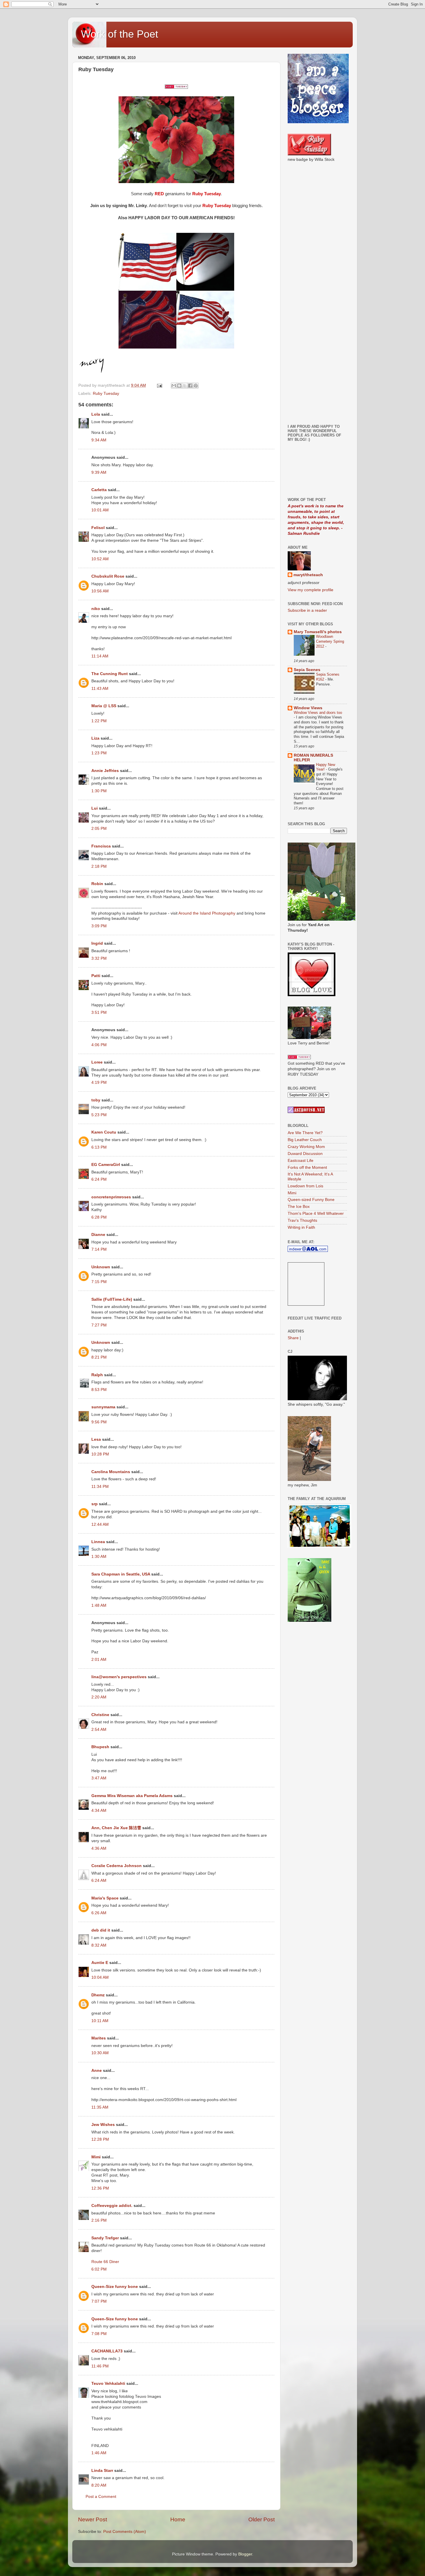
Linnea (98, 1542)
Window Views (308, 708)
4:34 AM (99, 1811)
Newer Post (93, 2519)
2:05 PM (99, 829)
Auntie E (100, 1963)
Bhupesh (100, 1747)
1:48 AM (99, 1605)
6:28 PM (99, 1217)
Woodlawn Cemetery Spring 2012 (330, 641)
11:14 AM (100, 656)
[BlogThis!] (179, 386)
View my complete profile (311, 590)
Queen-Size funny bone (115, 2287)
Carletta (99, 490)
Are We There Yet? (305, 1133)
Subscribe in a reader (307, 610)
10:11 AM (100, 2021)
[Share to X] (185, 386)
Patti (96, 976)
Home (178, 2519)
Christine (100, 1715)
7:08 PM (99, 2334)
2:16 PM (99, 2220)
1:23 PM (99, 753)
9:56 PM (99, 1422)
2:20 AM (99, 1697)
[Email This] (174, 386)
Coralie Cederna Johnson (117, 1866)
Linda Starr (102, 2471)
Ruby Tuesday (106, 394)
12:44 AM (100, 1524)
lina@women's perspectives (119, 1677)
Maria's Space (105, 1898)
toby (96, 1100)
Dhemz (98, 1995)
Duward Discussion (305, 1154)
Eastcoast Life (301, 1161)
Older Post (262, 2519)
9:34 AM (99, 440)
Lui (95, 808)
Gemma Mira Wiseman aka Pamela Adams (132, 1796)
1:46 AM (99, 2453)
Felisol (99, 528)
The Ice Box (299, 1207)
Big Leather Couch (305, 1140)
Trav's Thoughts (302, 1220)
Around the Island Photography (207, 913)
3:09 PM (99, 926)
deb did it (101, 1930)
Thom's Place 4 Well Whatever (316, 1214)
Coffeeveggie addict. (112, 2206)
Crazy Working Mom (306, 1147)
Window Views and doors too (318, 713)
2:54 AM (99, 1730)
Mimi (96, 2157)
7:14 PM (99, 1249)
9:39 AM (99, 472)
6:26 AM (99, 1913)
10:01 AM (100, 510)
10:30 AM (100, 2053)
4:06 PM (99, 1045)
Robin (97, 884)
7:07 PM (99, 2301)
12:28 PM (100, 2139)
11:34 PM (100, 1487)
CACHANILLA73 (107, 2351)
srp (95, 1504)
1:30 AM (99, 1557)
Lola (96, 414)
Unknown (101, 1267)
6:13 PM (99, 1147)
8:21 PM (99, 1357)
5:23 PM (99, 1115)
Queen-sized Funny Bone (311, 1200)
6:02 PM (99, 2269)
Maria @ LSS (104, 706)
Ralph (97, 1375)
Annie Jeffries (105, 771)
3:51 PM (99, 1012)
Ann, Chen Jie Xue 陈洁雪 (116, 1828)
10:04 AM (100, 1977)
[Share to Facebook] (190, 386)
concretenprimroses (111, 1197)
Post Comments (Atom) (125, 2532)
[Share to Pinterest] (196, 386)
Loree (97, 1062)
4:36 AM (99, 1848)
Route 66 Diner (105, 2262)
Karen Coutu (104, 1132)
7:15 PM (99, 1282)
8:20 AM (99, 2485)
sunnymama (103, 1407)
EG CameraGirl (106, 1165)
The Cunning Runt (110, 674)
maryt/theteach (308, 575)
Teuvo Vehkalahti (108, 2384)
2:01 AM (99, 1660)
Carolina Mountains (111, 1472)
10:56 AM (100, 591)
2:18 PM (99, 866)
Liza (95, 738)
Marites (99, 2038)
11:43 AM (100, 689)
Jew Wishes (103, 2125)
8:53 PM (99, 1390)
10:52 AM (100, 559)
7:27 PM (99, 1325)
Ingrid (97, 943)
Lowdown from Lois (305, 1186)
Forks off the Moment (307, 1168)
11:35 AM (100, 2107)
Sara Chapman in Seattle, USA (121, 1574)
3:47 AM (99, 1778)
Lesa (96, 1439)
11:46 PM (100, 2366)
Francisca (101, 846)
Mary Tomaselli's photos (318, 632)
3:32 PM (99, 958)
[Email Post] (159, 385)
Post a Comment (101, 2497)
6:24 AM (99, 1881)
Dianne (98, 1235)
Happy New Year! (326, 767)
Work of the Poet (120, 34)
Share (293, 1338)
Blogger (245, 2554)
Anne (97, 2071)
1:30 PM (99, 791)
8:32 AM (99, 1945)
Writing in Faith (301, 1227)
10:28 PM (100, 1454)
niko (96, 609)
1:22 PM (99, 721)
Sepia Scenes (307, 670)
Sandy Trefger (105, 2238)
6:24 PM (99, 1179)
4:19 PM (99, 1082)
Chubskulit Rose (108, 576)
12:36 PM (100, 2188)
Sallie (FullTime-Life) (112, 1299)
